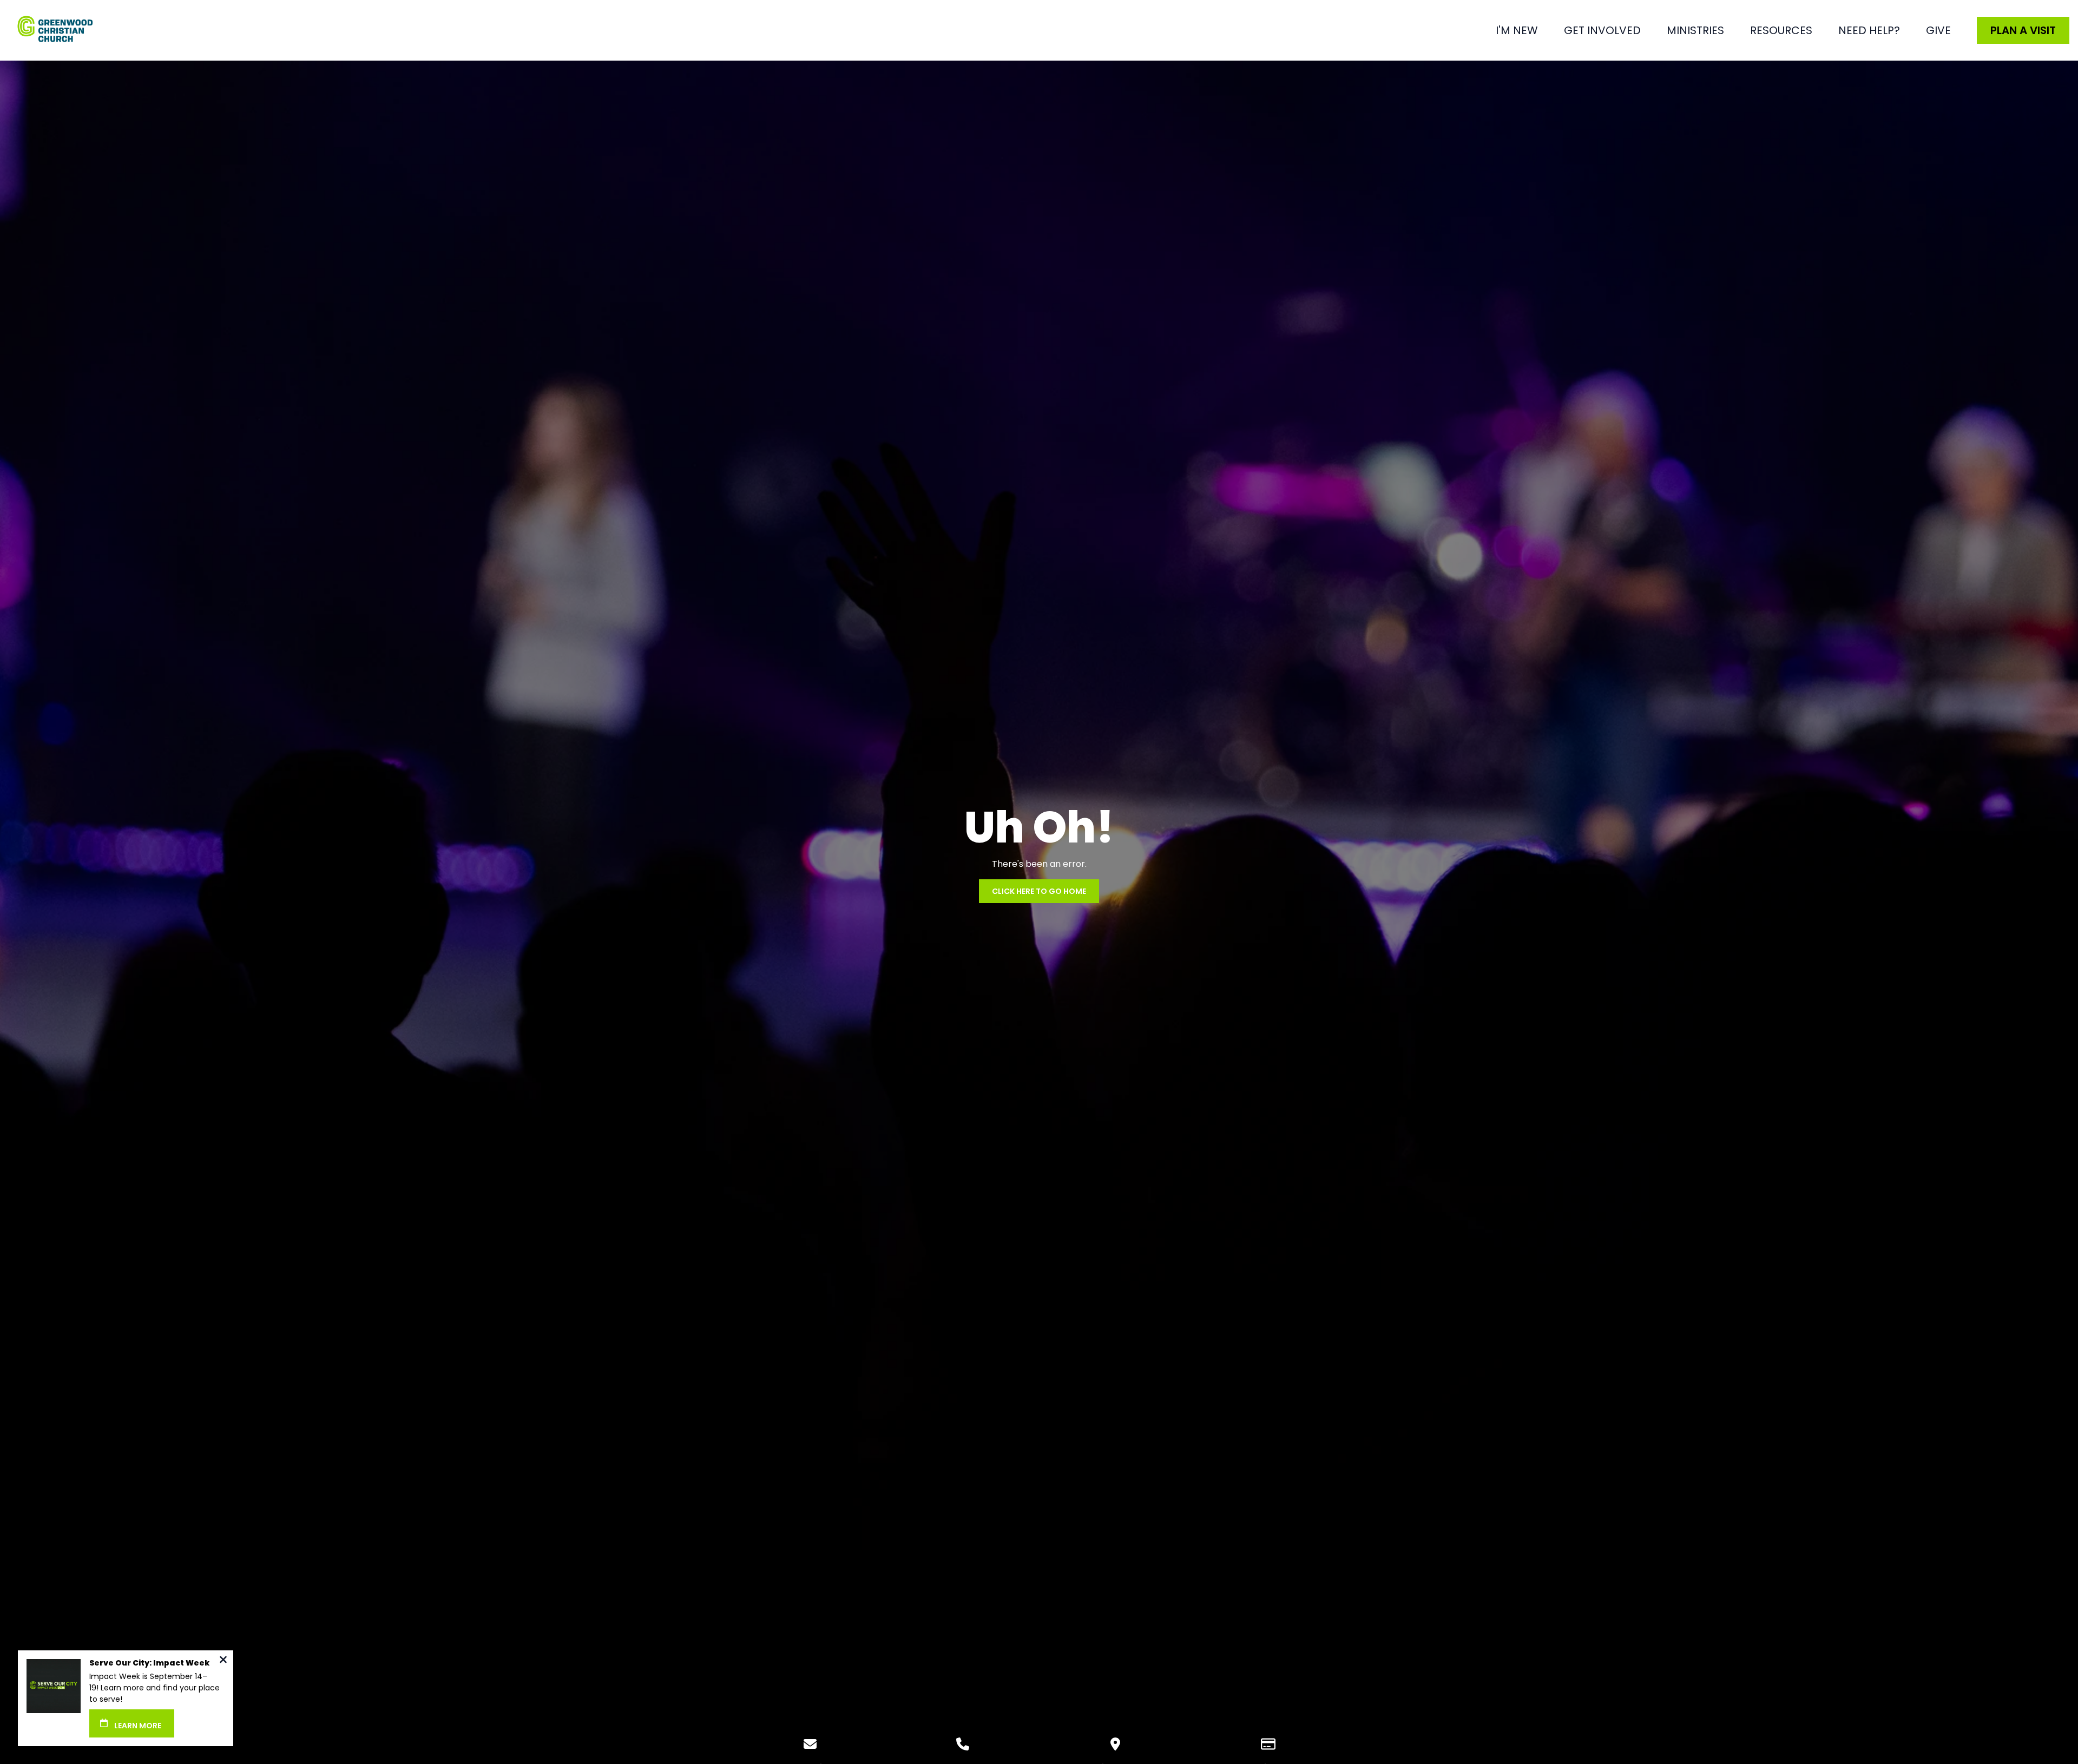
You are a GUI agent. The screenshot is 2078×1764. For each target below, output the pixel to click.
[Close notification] (223, 1661)
